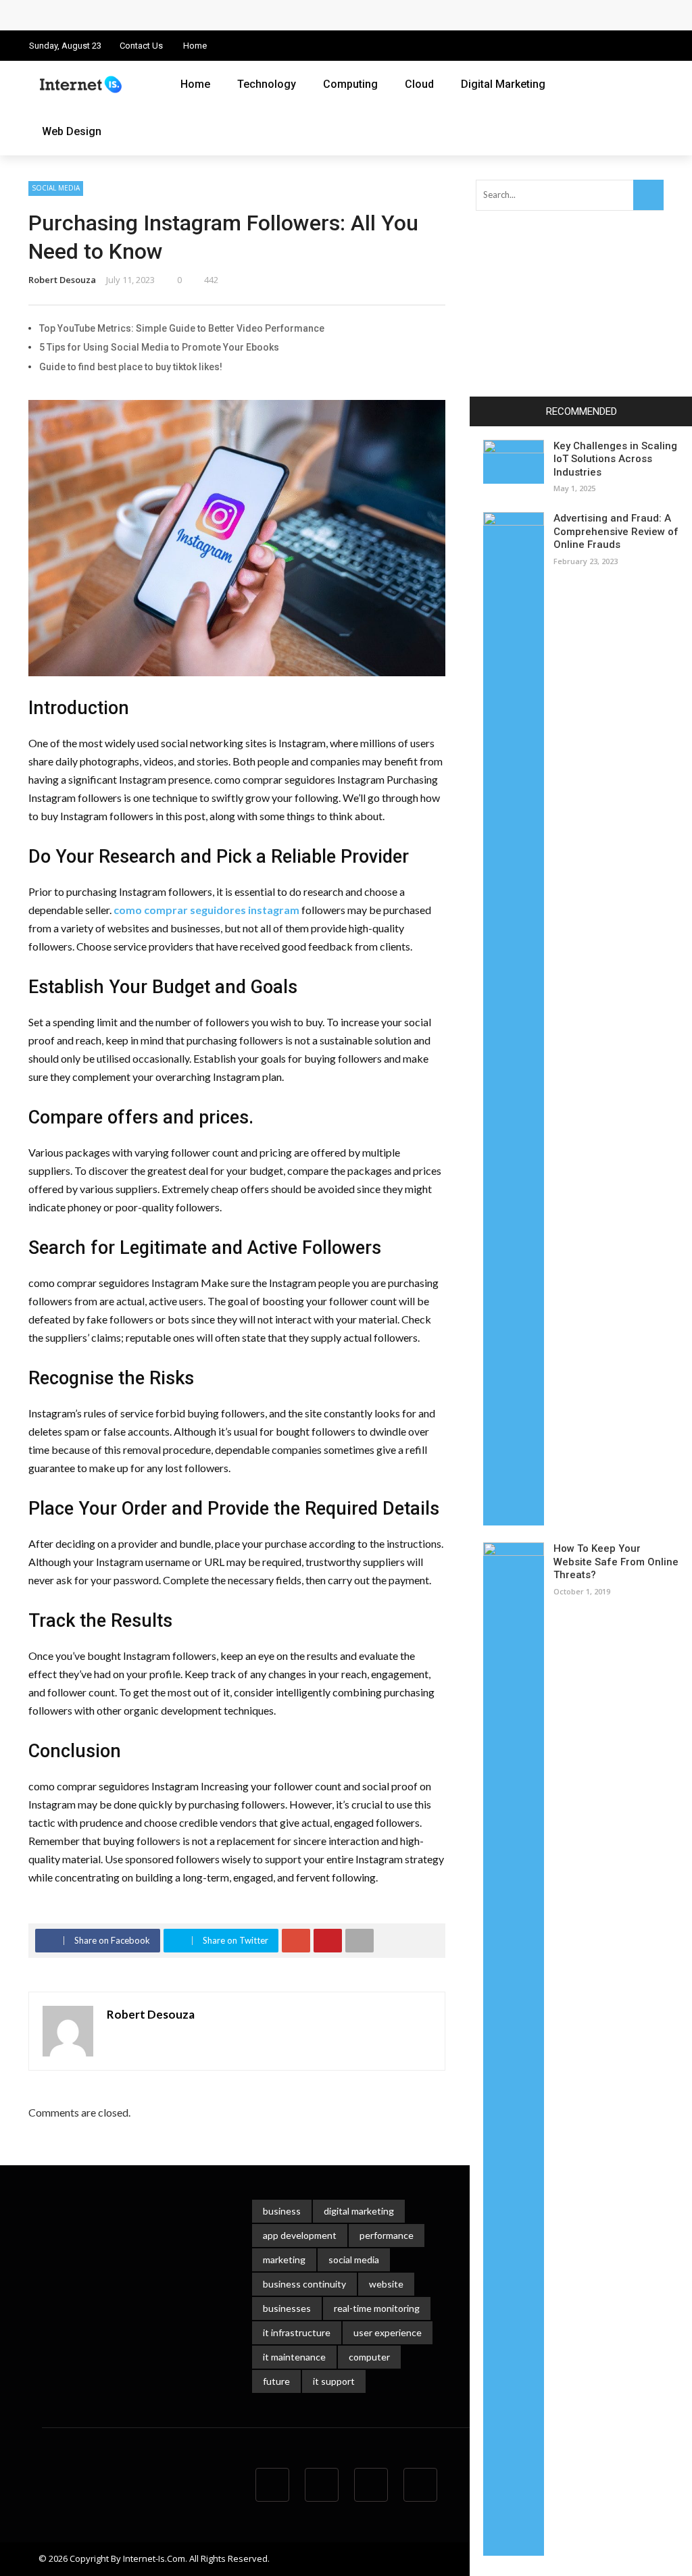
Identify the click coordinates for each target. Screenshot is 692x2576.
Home (195, 46)
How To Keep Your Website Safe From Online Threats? (616, 1562)
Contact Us (141, 46)
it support (334, 2381)
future (276, 2381)
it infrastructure (297, 2332)
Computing (350, 84)
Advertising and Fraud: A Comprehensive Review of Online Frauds (616, 531)
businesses (287, 2308)
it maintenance (294, 2357)
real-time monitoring (377, 2308)
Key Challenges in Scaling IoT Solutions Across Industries (615, 459)
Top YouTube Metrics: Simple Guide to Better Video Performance (182, 328)
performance (387, 2235)
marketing (284, 2259)
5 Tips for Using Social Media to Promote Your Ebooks (159, 347)
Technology (267, 84)
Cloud (419, 84)
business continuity (304, 2284)
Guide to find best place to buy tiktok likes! (131, 367)
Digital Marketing (503, 84)
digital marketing (359, 2211)
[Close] (485, 411)
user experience (388, 2332)
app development (300, 2235)
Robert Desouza (62, 280)
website (386, 2284)
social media (354, 2259)
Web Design (72, 131)
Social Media (56, 188)
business (282, 2211)
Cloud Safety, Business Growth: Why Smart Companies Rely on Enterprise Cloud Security (250, 15)
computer (369, 2357)
